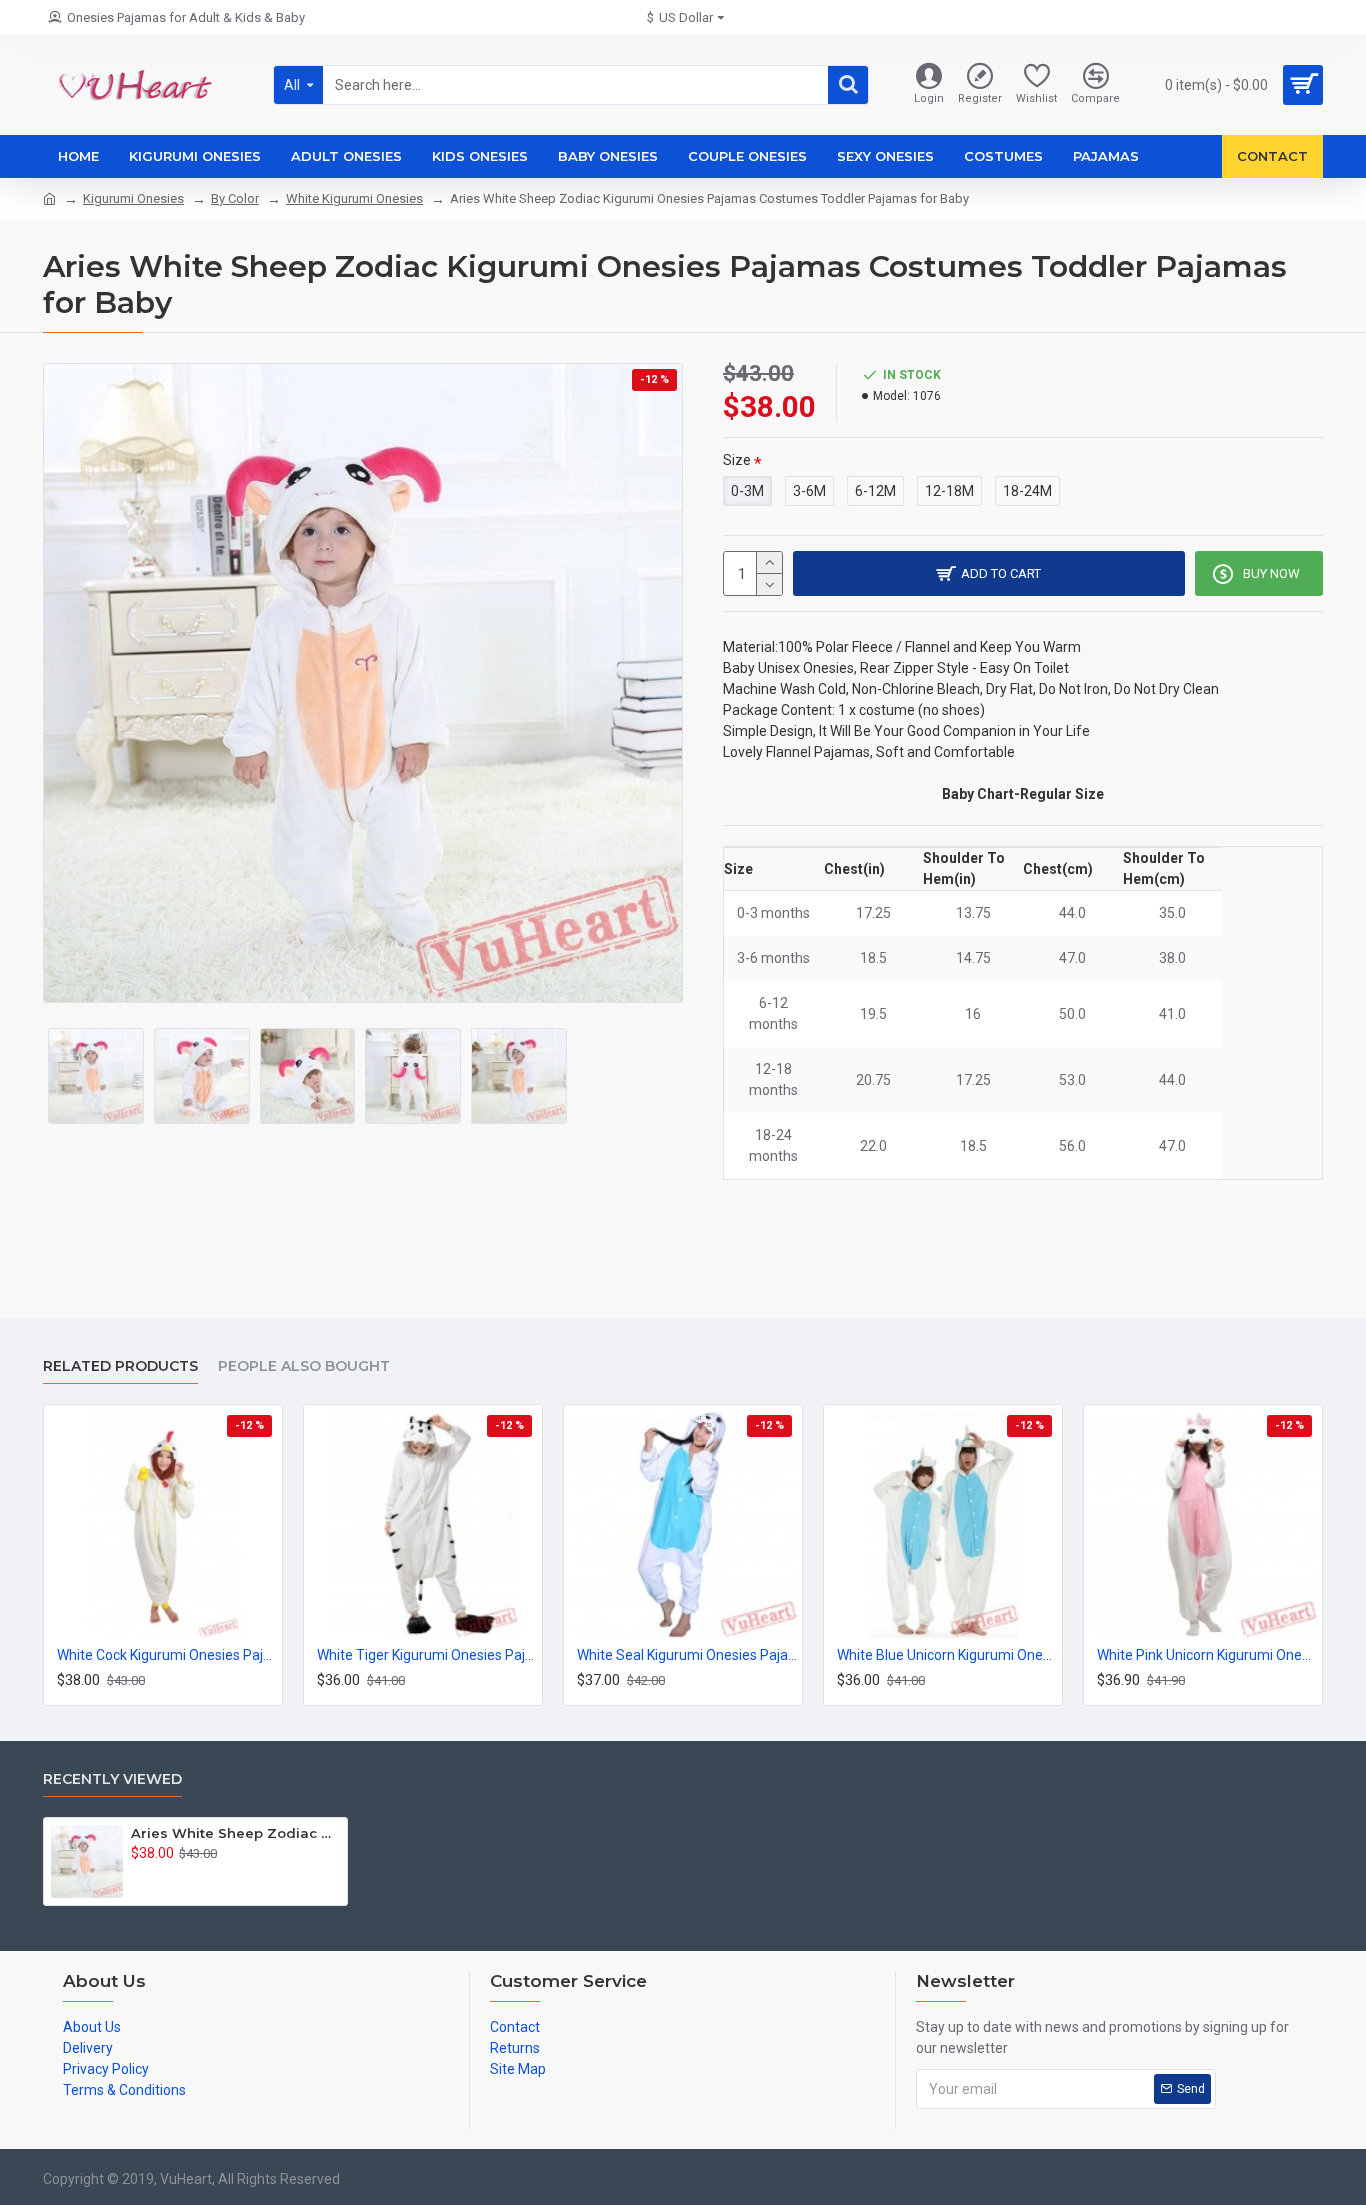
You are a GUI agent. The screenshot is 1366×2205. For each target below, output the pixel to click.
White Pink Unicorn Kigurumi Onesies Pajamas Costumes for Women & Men (1207, 1655)
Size (737, 460)
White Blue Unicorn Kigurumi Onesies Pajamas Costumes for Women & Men (947, 1655)
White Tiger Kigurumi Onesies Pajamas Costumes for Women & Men (427, 1655)
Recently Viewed (112, 1779)
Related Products (120, 1366)
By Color (235, 198)
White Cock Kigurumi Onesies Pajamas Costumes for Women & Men (167, 1655)
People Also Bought (304, 1366)
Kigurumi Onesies (133, 198)
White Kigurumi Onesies (354, 198)
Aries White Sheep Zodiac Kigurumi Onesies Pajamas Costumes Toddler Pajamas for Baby (235, 1833)
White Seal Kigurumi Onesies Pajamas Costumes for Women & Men (687, 1655)
